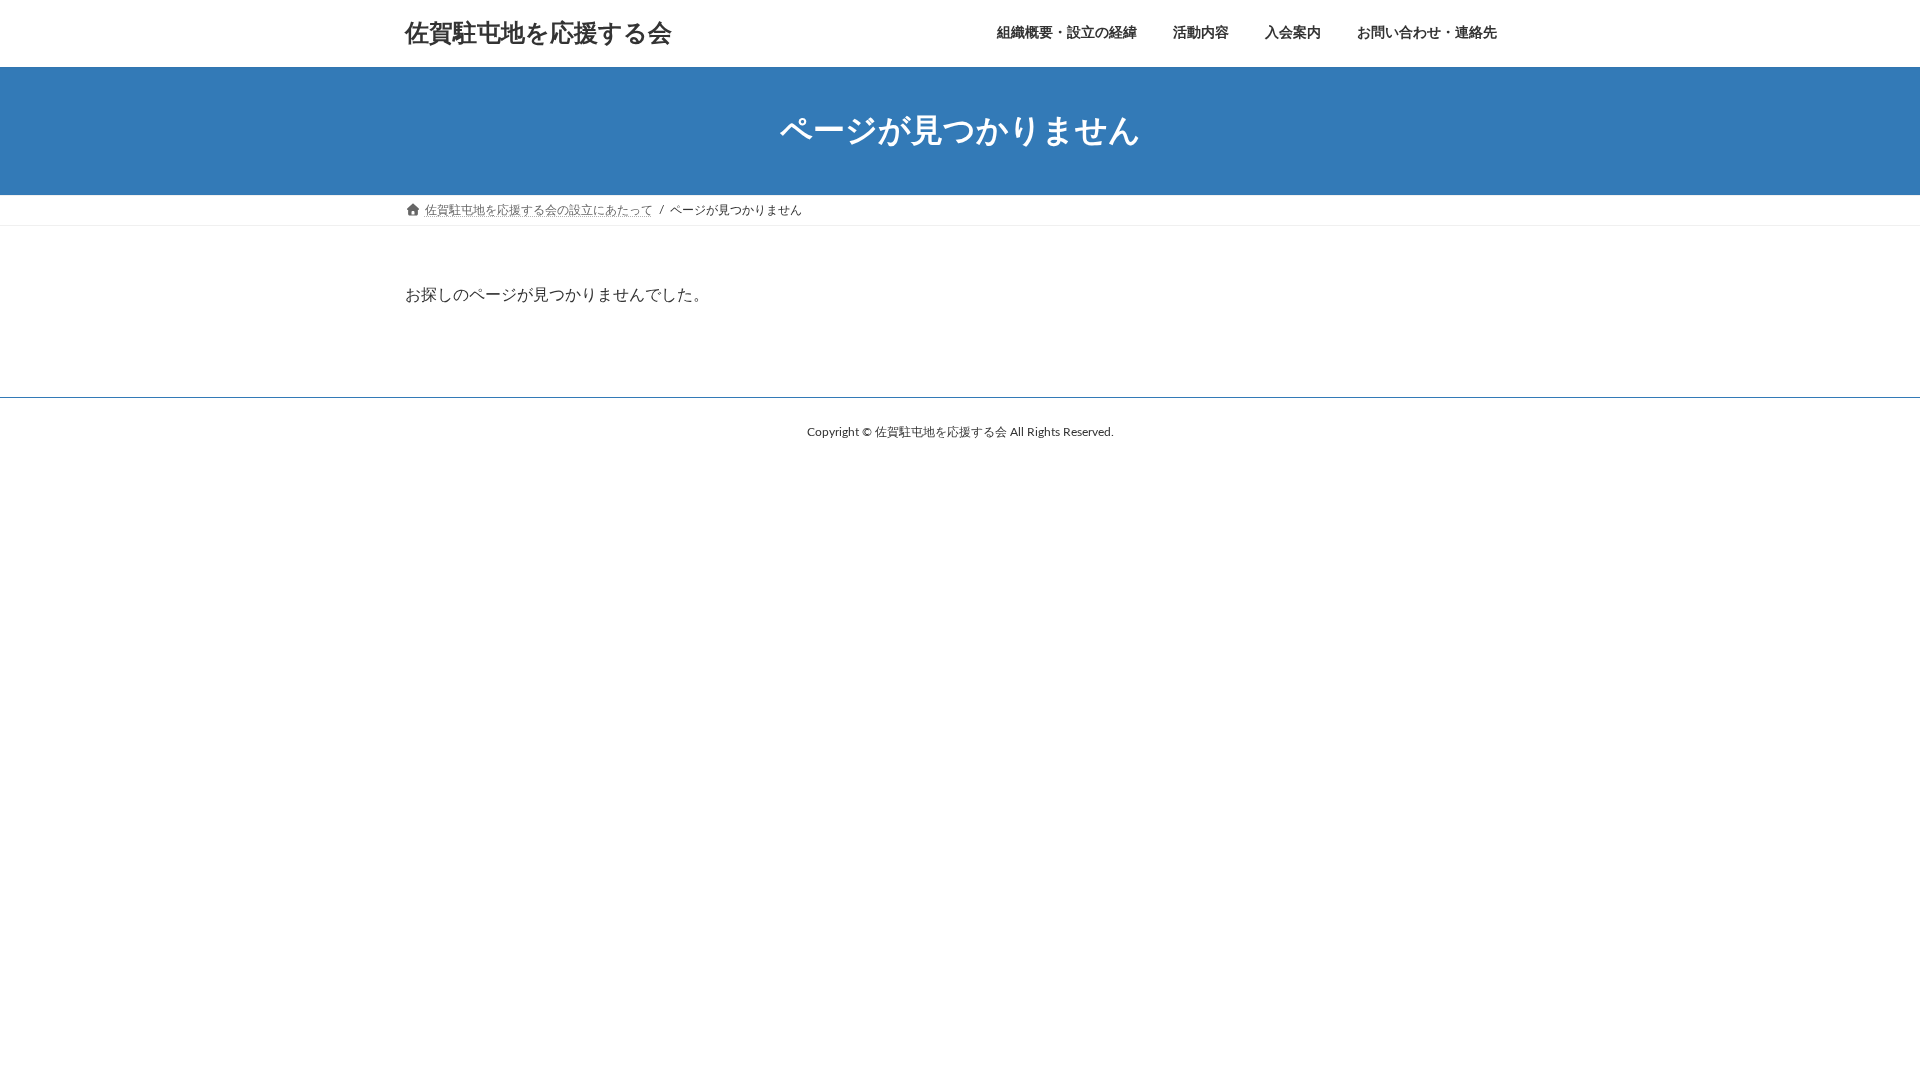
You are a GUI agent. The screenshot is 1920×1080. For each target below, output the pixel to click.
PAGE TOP (1858, 1029)
